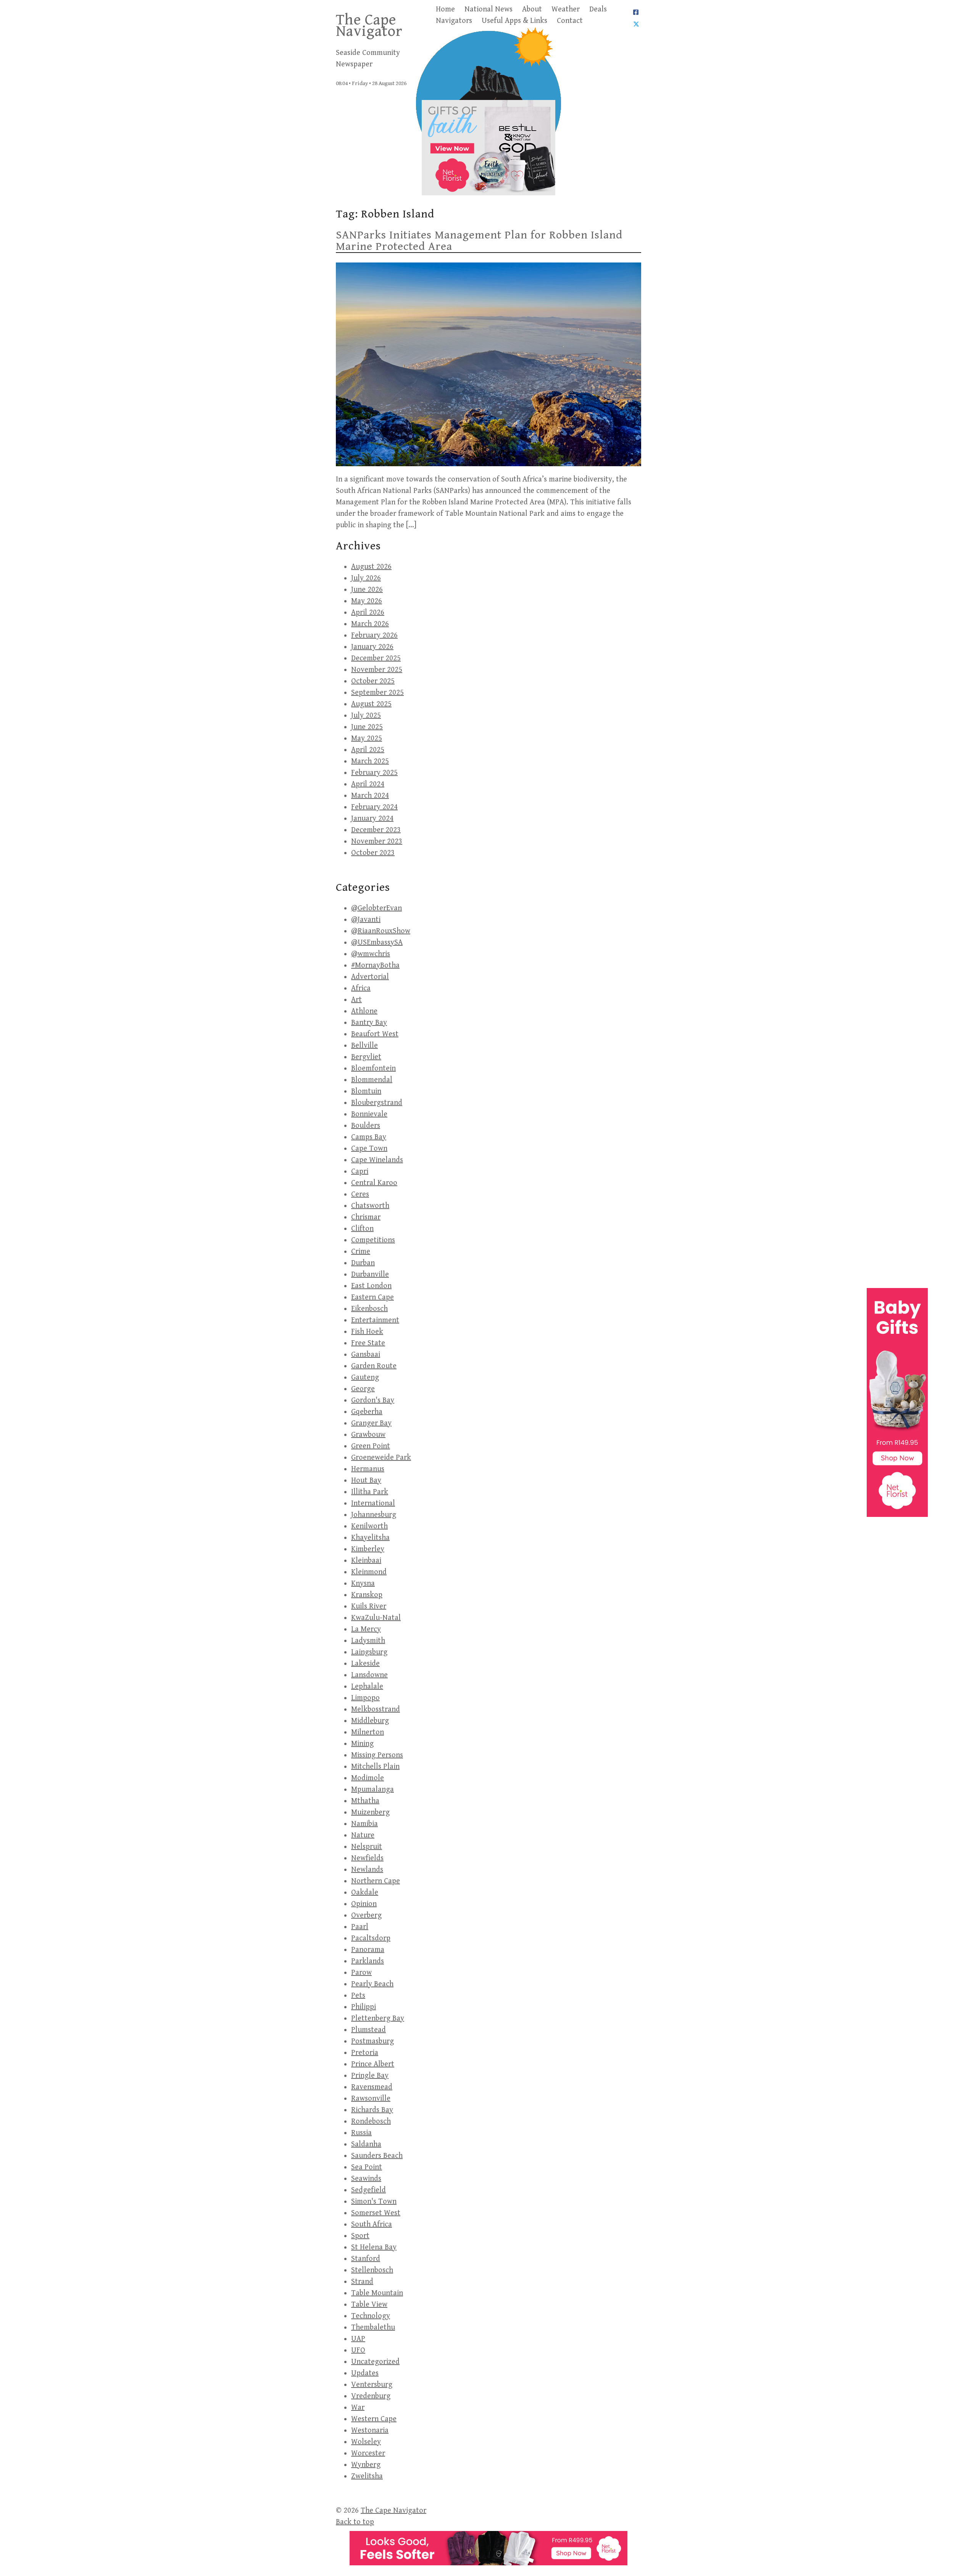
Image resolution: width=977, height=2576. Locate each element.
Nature (363, 1835)
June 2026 (367, 590)
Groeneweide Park (381, 1458)
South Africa (372, 2224)
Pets (358, 1996)
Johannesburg (374, 1515)
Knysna (363, 1583)
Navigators (454, 21)
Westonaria (370, 2430)
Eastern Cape (372, 1297)
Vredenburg (371, 2396)
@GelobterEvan (376, 908)
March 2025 (370, 761)
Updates (365, 2373)
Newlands (367, 1870)
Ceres (360, 1194)
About (532, 9)
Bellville (364, 1046)
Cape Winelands (377, 1160)
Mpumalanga (372, 1790)
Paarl (360, 1927)
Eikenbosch (369, 1309)
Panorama (368, 1950)
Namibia (364, 1824)
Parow (361, 1973)
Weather (566, 9)
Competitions (373, 1240)
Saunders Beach (377, 2156)
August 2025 (371, 704)
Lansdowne (369, 1675)
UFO (358, 2350)
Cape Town (369, 1149)
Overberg (366, 1915)
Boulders (366, 1126)
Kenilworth (369, 1526)
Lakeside (365, 1664)
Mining (362, 1744)
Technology (371, 2316)
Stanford (366, 2259)
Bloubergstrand (377, 1103)
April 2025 (368, 750)
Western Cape (374, 2419)
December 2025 (376, 658)
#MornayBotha (375, 965)
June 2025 (367, 727)
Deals (598, 9)
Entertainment (375, 1320)
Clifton (362, 1229)
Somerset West (376, 2213)
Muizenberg (370, 1812)
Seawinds (366, 2179)
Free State (368, 1343)
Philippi (364, 2007)
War (358, 2408)
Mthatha (365, 1801)
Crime (361, 1252)
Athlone (364, 1011)
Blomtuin (366, 1091)
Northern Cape (376, 1881)
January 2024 (372, 819)
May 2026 (367, 601)
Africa (361, 988)
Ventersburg (372, 2385)
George (363, 1389)
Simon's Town (374, 2202)
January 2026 (372, 647)
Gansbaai (366, 1355)
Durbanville (370, 1274)
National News (488, 9)
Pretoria (365, 2053)
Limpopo (365, 1698)
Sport (360, 2236)
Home (445, 9)
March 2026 (370, 624)
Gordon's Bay (373, 1400)
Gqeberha (367, 1412)
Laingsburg (369, 1652)
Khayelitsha (370, 1538)
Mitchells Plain (375, 1767)
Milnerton (368, 1732)
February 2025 (374, 773)
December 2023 (376, 830)
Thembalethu (373, 2327)
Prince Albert (373, 2064)
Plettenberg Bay (378, 2018)
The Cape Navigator (369, 26)
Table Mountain (377, 2293)
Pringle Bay (370, 2076)
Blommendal (372, 1080)
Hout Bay (366, 1480)
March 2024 (370, 796)
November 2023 (377, 841)
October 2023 (373, 853)
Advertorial (370, 977)
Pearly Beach (372, 1984)
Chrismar (366, 1217)
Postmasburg (372, 2041)
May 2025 (367, 738)
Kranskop (367, 1595)
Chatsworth (370, 1206)
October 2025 (373, 681)
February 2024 (374, 807)
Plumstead (368, 2030)
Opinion (364, 1904)
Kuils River (369, 1606)
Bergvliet (366, 1057)
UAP (358, 2339)
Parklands (368, 1961)
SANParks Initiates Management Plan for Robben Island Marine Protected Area (479, 241)
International (373, 1503)
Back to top (355, 2522)
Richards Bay (372, 2110)
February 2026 (374, 635)
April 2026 (368, 613)
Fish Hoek (367, 1332)
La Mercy (366, 1629)
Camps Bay (369, 1137)
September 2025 (377, 693)
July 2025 (366, 716)
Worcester (368, 2453)
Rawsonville (371, 2099)
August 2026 (371, 567)
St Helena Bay (374, 2247)
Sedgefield (368, 2190)
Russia (361, 2133)
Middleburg (370, 1721)
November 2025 (377, 670)
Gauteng (365, 1377)
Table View (369, 2305)
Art (356, 1000)
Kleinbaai (366, 1561)
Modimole (368, 1778)
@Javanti (366, 920)
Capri (360, 1171)
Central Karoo (374, 1183)
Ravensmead (372, 2087)
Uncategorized (375, 2362)
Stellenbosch (372, 2270)
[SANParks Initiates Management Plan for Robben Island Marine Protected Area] (488, 364)
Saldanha (366, 2144)
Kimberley (368, 1549)
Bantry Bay (369, 1023)
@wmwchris (371, 954)
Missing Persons (377, 1755)
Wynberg (366, 2465)
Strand (362, 2282)
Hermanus (368, 1469)
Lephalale (367, 1686)
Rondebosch (371, 2121)
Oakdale (365, 1893)
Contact (570, 21)
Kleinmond (369, 1572)
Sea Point (367, 2167)
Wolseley (366, 2442)
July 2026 (366, 578)
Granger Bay (371, 1423)
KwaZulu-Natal (376, 1618)
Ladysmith (368, 1641)
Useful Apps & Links (514, 21)
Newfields (367, 1858)
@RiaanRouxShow (381, 931)
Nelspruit (367, 1847)
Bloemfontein (373, 1068)
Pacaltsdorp (371, 1938)
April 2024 (368, 784)
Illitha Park (370, 1492)
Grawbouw (368, 1435)
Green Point (371, 1446)
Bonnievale (369, 1114)
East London (371, 1286)
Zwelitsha (367, 2476)
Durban (363, 1263)
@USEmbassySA (377, 943)
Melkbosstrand (376, 1709)
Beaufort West (375, 1034)
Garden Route (374, 1366)
